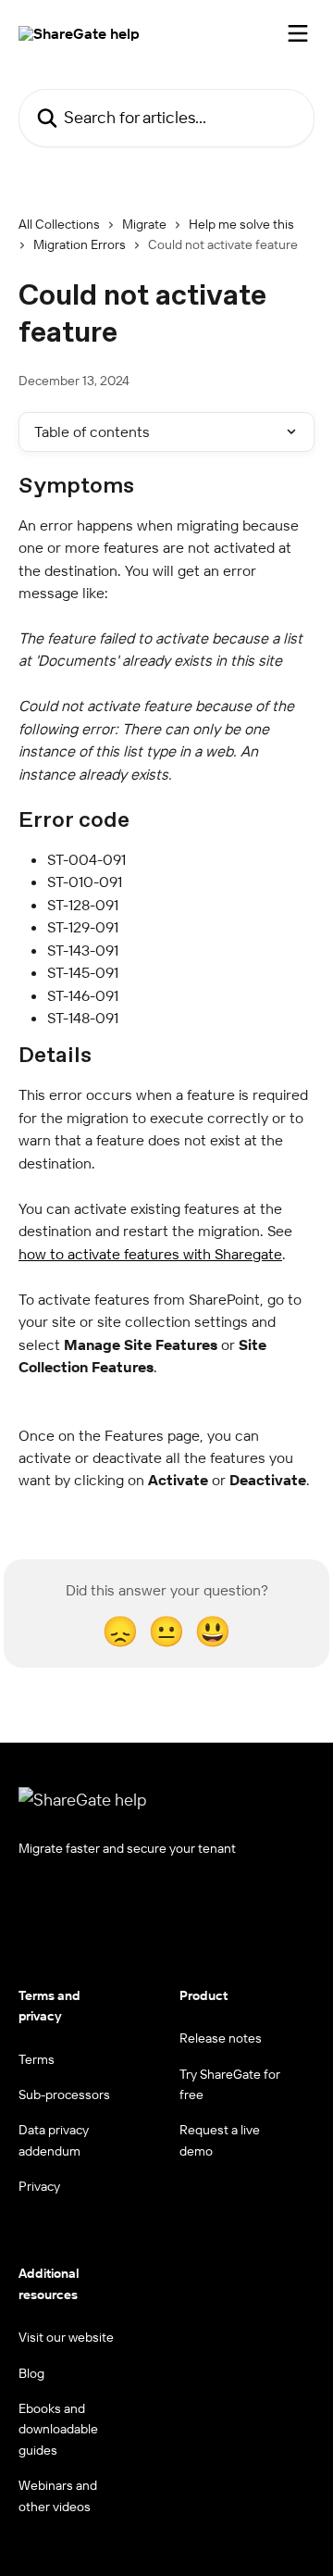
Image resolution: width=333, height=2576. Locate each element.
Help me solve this (241, 224)
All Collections (59, 224)
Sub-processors (64, 2095)
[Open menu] (298, 33)
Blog (31, 2373)
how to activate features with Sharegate (150, 1254)
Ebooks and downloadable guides (58, 2429)
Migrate (144, 224)
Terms (37, 2059)
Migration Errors (80, 244)
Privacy (39, 2186)
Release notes (221, 2038)
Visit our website (66, 2337)
